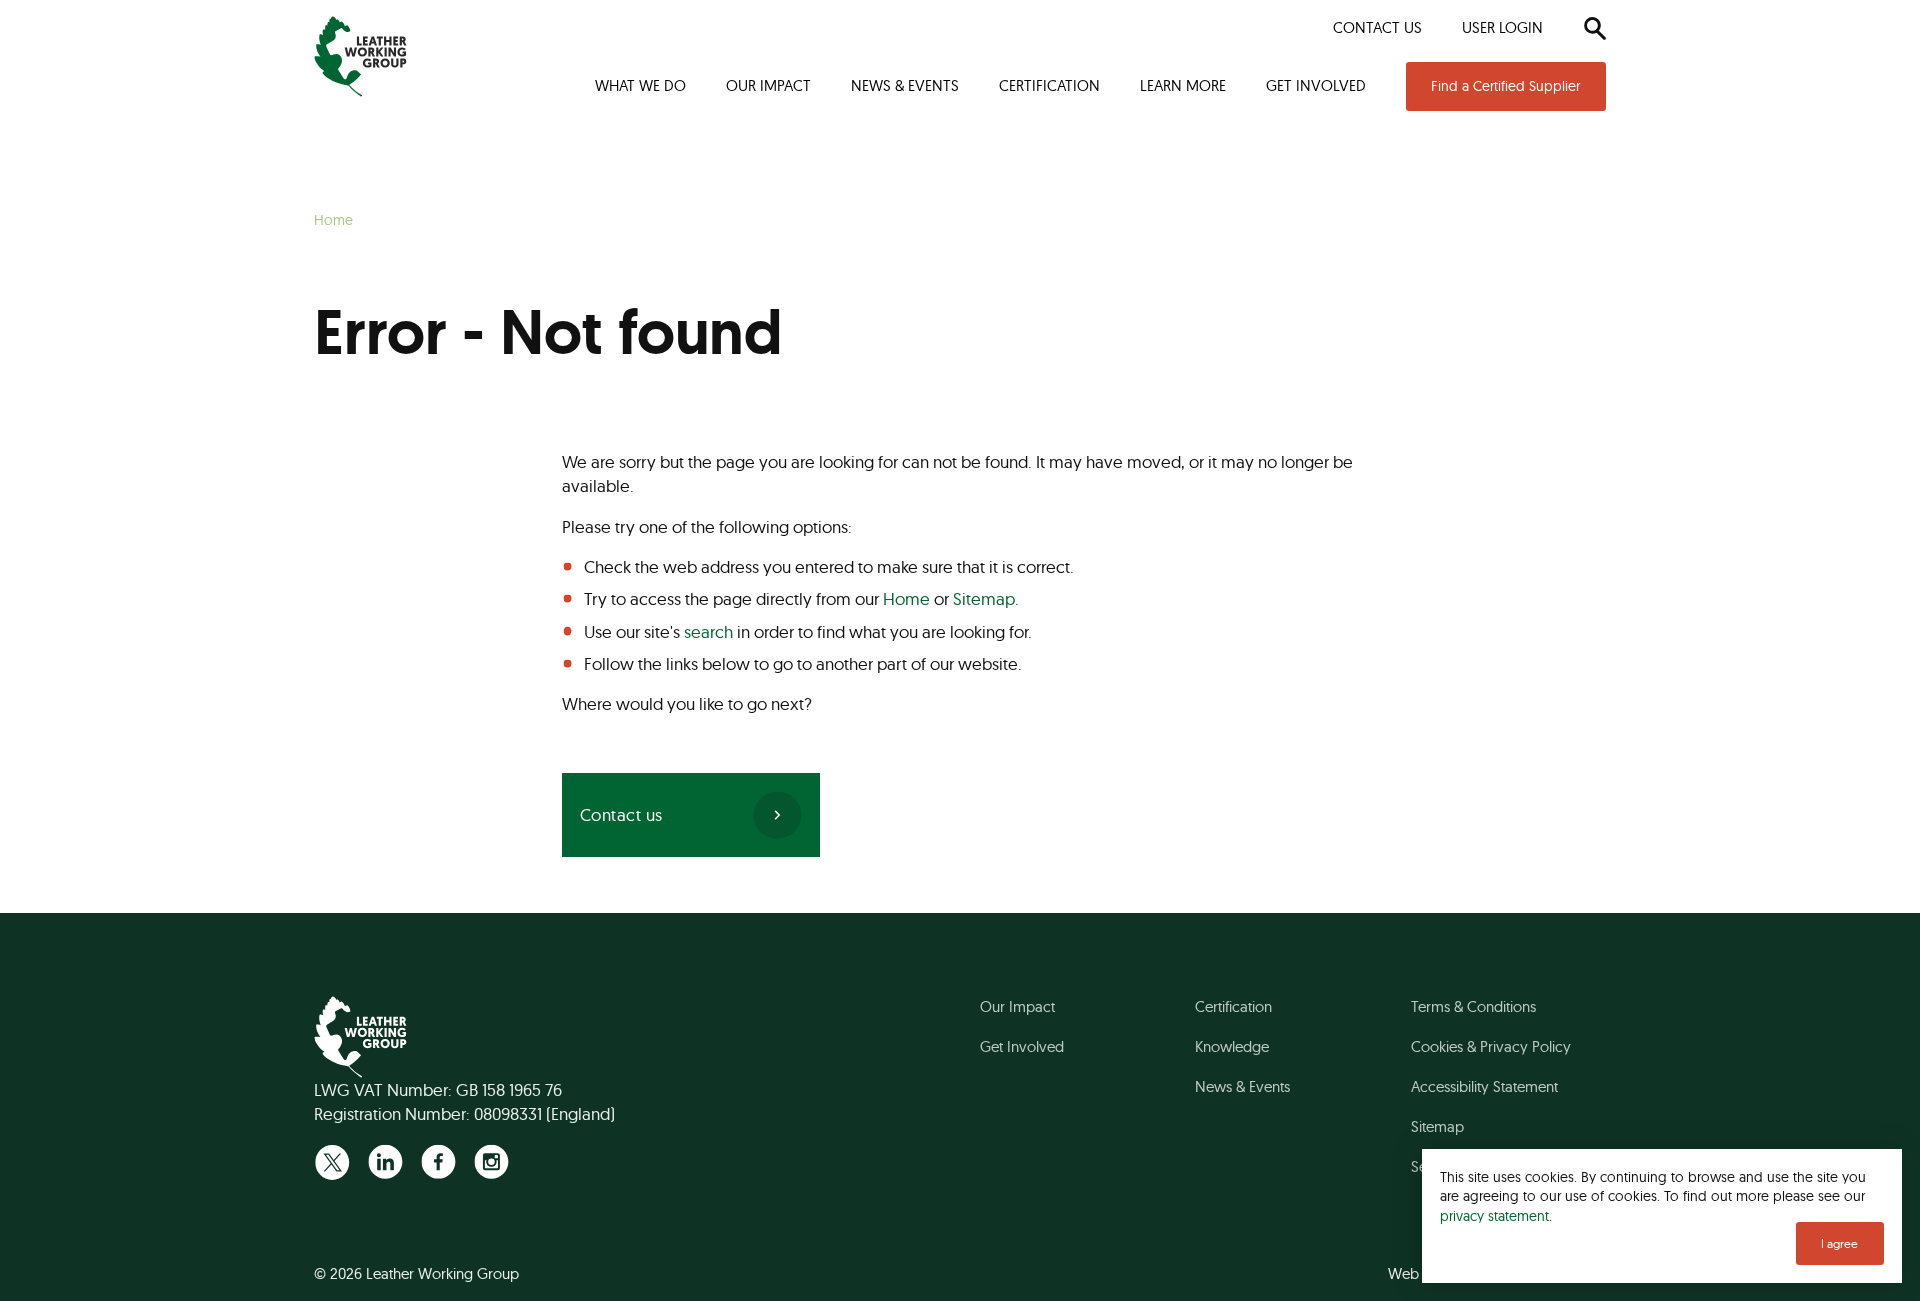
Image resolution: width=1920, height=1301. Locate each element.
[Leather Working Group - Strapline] (360, 56)
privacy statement (1494, 1215)
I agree (1839, 1243)
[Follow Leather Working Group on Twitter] (332, 1161)
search (708, 631)
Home (906, 598)
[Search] (1594, 28)
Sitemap (984, 598)
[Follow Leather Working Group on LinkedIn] (385, 1161)
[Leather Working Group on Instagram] (491, 1161)
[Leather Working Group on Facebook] (438, 1161)
